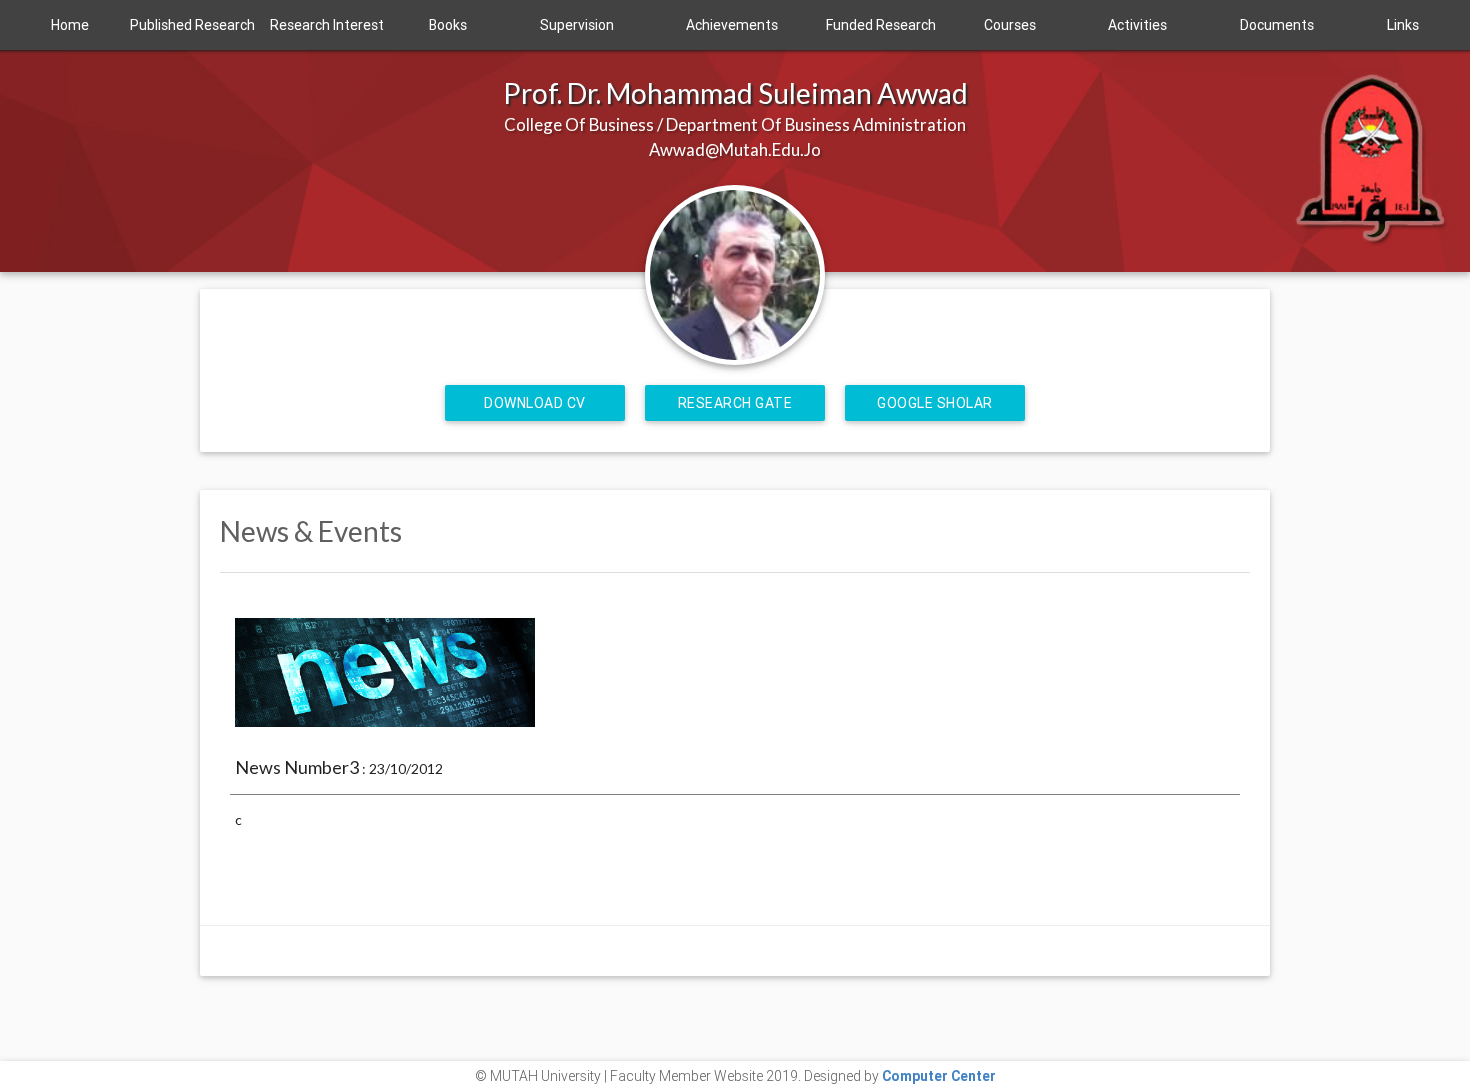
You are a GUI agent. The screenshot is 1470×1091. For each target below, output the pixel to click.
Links (1403, 25)
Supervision (577, 25)
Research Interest (327, 25)
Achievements (732, 25)
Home (70, 25)
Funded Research (881, 25)
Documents (1277, 25)
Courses (1010, 25)
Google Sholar (935, 403)
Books (448, 25)
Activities (1137, 25)
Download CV (535, 403)
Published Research (192, 25)
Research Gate (735, 403)
